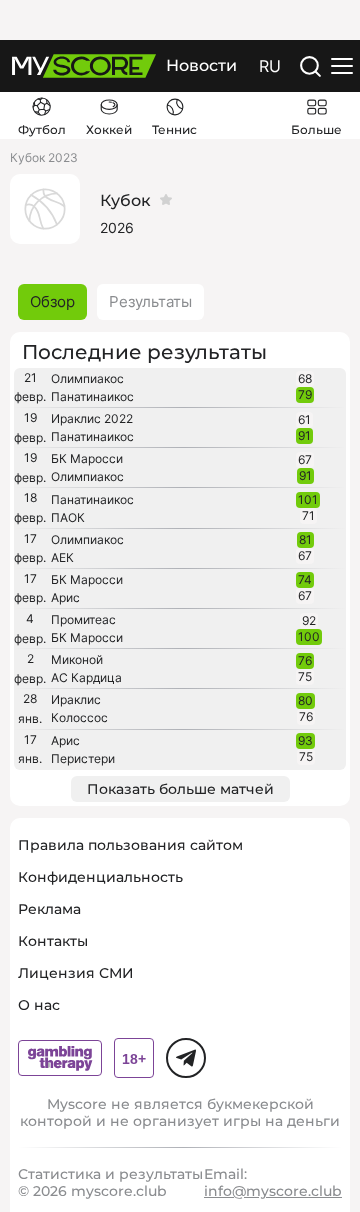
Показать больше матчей (180, 789)
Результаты (150, 301)
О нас (39, 1005)
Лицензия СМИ (76, 973)
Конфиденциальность (100, 877)
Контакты (53, 941)
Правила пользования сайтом (130, 845)
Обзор (52, 301)
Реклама (49, 909)
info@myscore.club (273, 1191)
